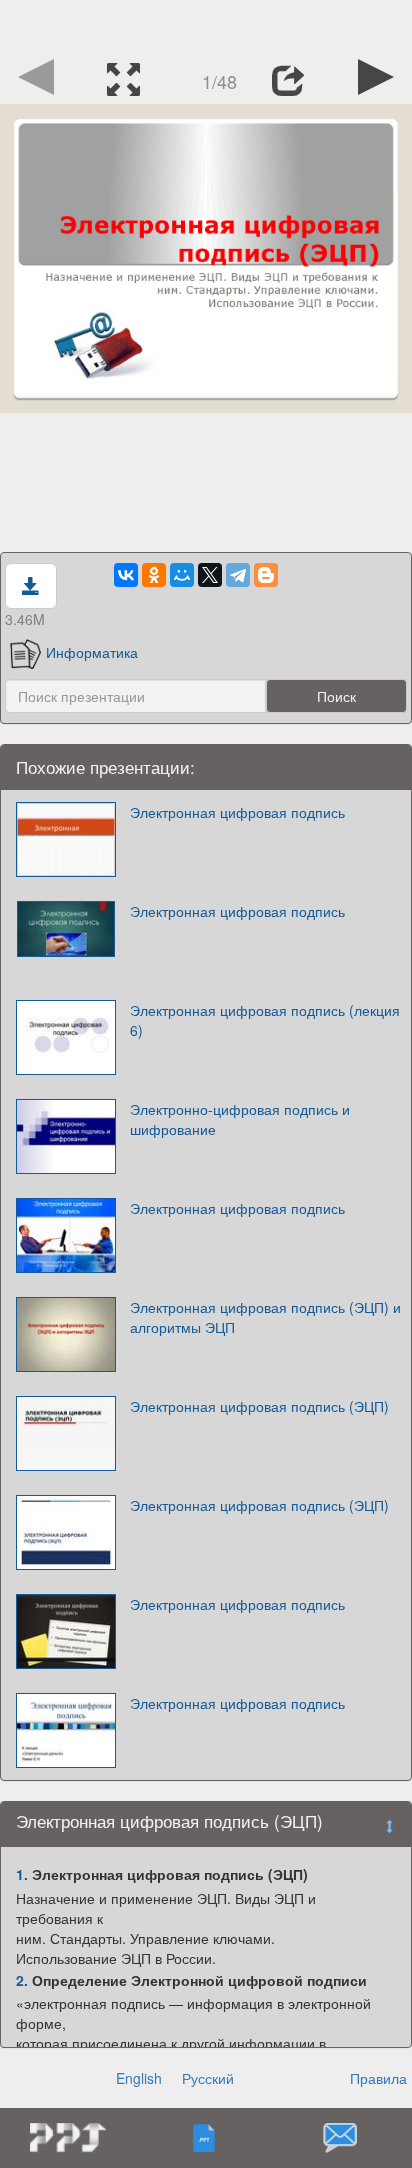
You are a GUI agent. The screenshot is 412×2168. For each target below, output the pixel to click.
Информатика (92, 652)
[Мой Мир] (182, 575)
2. (22, 1980)
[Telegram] (238, 575)
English (139, 2078)
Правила (378, 2078)
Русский (208, 2078)
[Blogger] (266, 575)
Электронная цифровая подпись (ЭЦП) (259, 1406)
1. (22, 1874)
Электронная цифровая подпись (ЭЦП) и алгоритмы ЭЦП (265, 1317)
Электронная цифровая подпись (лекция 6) (265, 1020)
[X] (210, 575)
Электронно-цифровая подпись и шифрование (240, 1119)
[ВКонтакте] (126, 575)
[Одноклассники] (154, 575)
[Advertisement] (206, 25)
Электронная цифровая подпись (237, 812)
